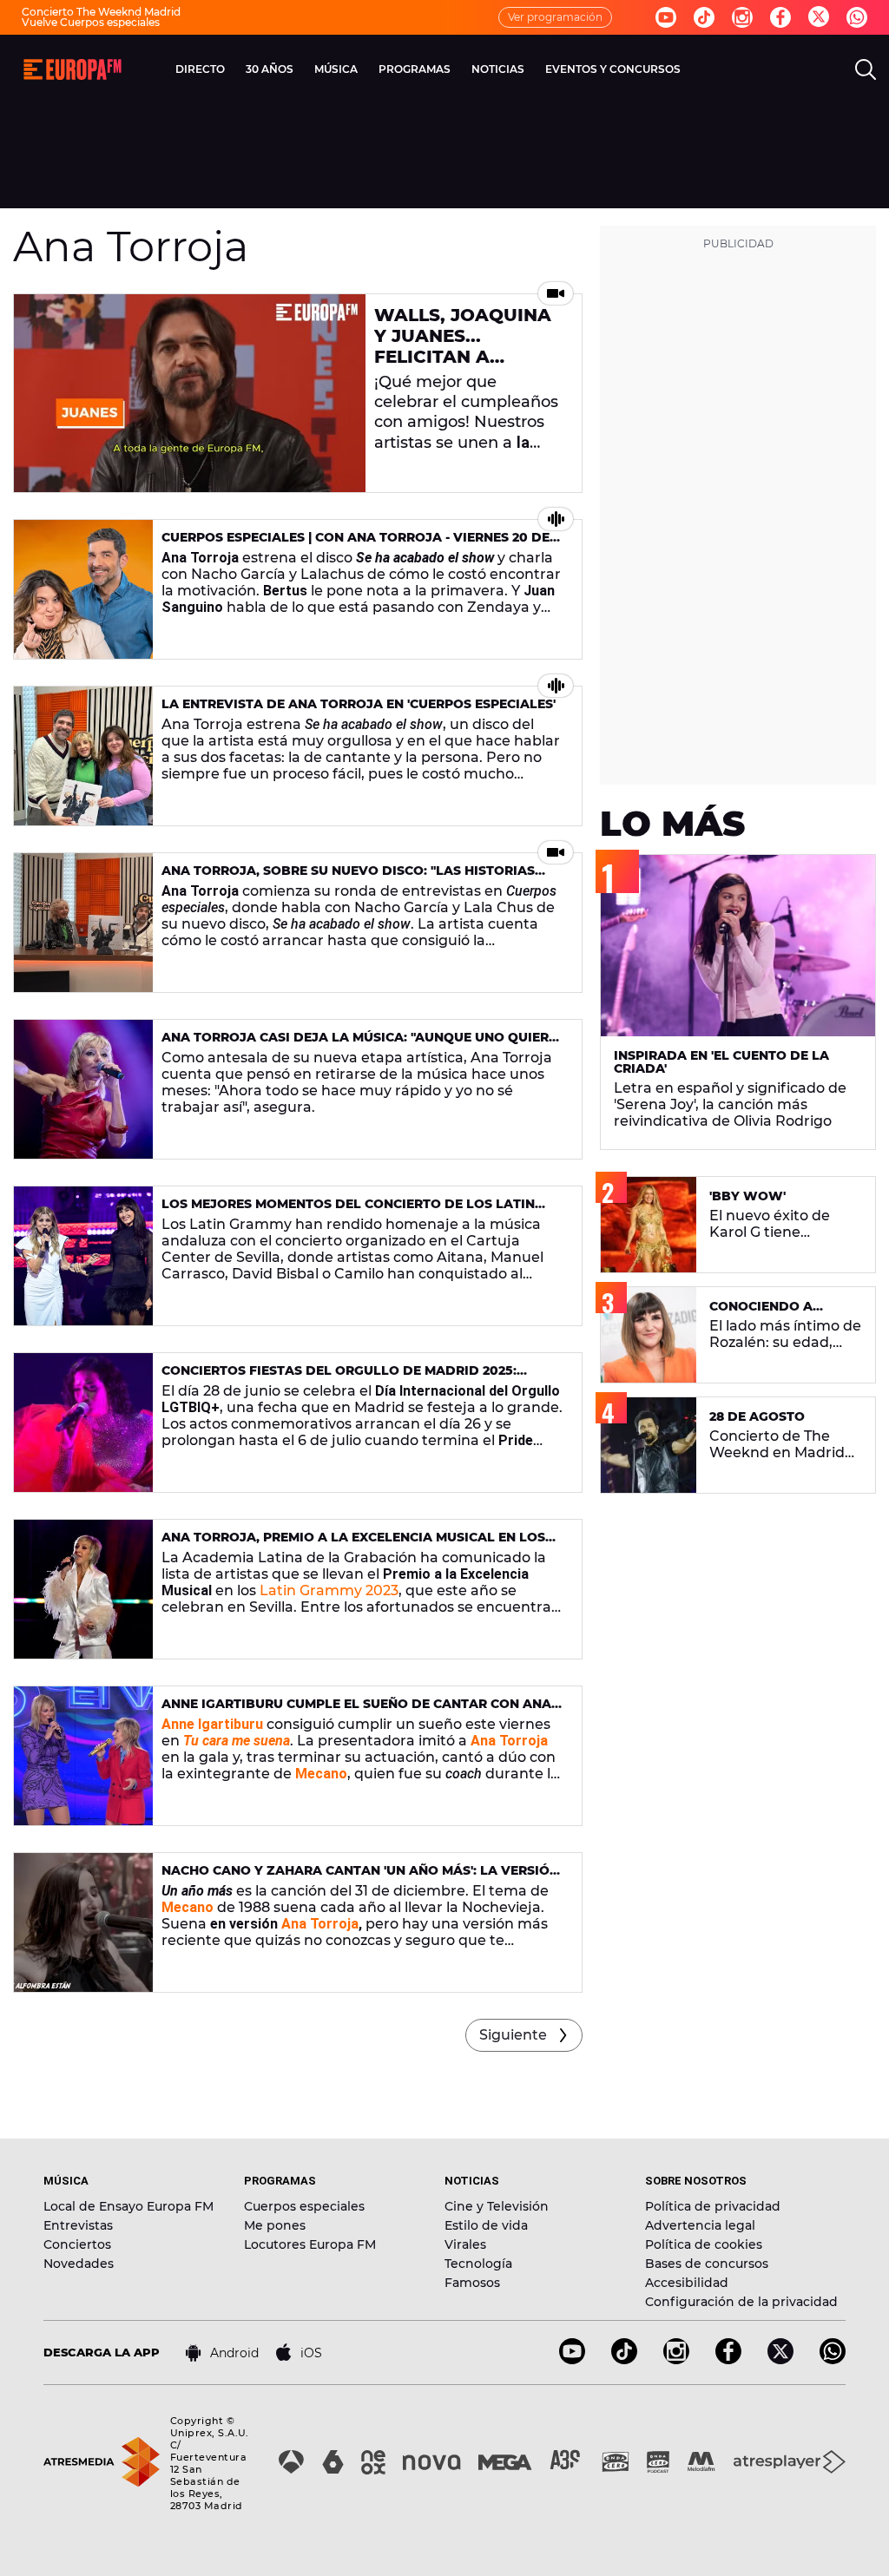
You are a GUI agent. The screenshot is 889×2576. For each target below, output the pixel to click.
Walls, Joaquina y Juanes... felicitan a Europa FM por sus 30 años (463, 357)
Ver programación (555, 17)
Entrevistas (78, 2225)
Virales (465, 2244)
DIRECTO (200, 69)
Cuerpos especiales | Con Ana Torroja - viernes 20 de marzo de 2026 (356, 545)
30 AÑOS (270, 69)
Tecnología (478, 2264)
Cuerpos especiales (304, 2206)
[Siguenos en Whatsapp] (857, 17)
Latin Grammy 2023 (329, 1590)
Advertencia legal (700, 2225)
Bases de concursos (707, 2264)
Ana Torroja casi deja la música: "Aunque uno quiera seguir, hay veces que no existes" (360, 1045)
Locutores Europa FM (310, 2244)
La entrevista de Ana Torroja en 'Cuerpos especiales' (359, 704)
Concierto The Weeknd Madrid (101, 12)
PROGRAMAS (415, 69)
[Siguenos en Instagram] (742, 17)
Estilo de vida (486, 2225)
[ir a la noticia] (190, 393)
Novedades (79, 2264)
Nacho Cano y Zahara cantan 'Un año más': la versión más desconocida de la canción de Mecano (360, 1878)
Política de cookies (704, 2244)
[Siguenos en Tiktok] (704, 17)
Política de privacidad (713, 2206)
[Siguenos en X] (780, 2359)
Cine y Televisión (497, 2206)
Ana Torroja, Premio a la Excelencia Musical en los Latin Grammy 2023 (353, 1544)
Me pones (275, 2225)
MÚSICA (336, 69)
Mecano (188, 1907)
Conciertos (77, 2244)
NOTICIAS (498, 69)
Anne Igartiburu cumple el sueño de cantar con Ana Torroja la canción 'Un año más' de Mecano (356, 1711)
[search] (866, 69)
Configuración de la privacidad (741, 2302)
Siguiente (513, 2035)
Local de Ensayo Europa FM (128, 2206)
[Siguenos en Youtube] (666, 17)
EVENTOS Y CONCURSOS (613, 69)
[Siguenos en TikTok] (624, 2359)
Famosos (472, 2283)
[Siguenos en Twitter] (819, 18)
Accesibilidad (687, 2283)
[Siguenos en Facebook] (780, 17)
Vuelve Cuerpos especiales (91, 22)
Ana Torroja (320, 1924)
